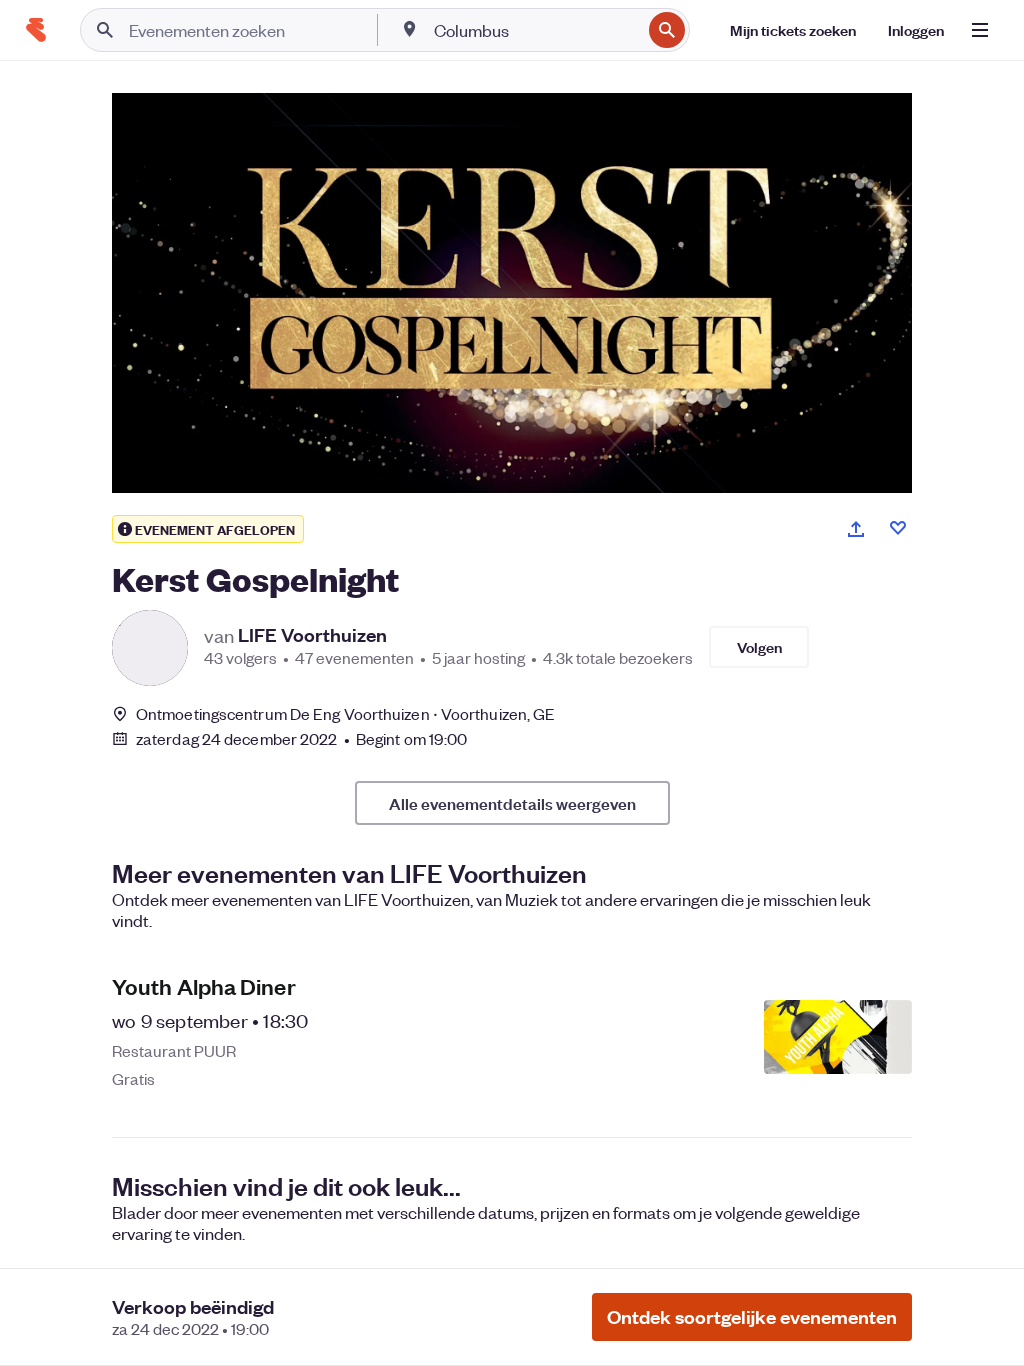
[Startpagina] (36, 30)
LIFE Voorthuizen (312, 635)
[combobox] (535, 30)
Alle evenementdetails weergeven (512, 803)
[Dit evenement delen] (856, 529)
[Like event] (898, 528)
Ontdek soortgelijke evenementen (752, 1316)
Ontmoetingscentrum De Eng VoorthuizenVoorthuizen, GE (345, 713)
